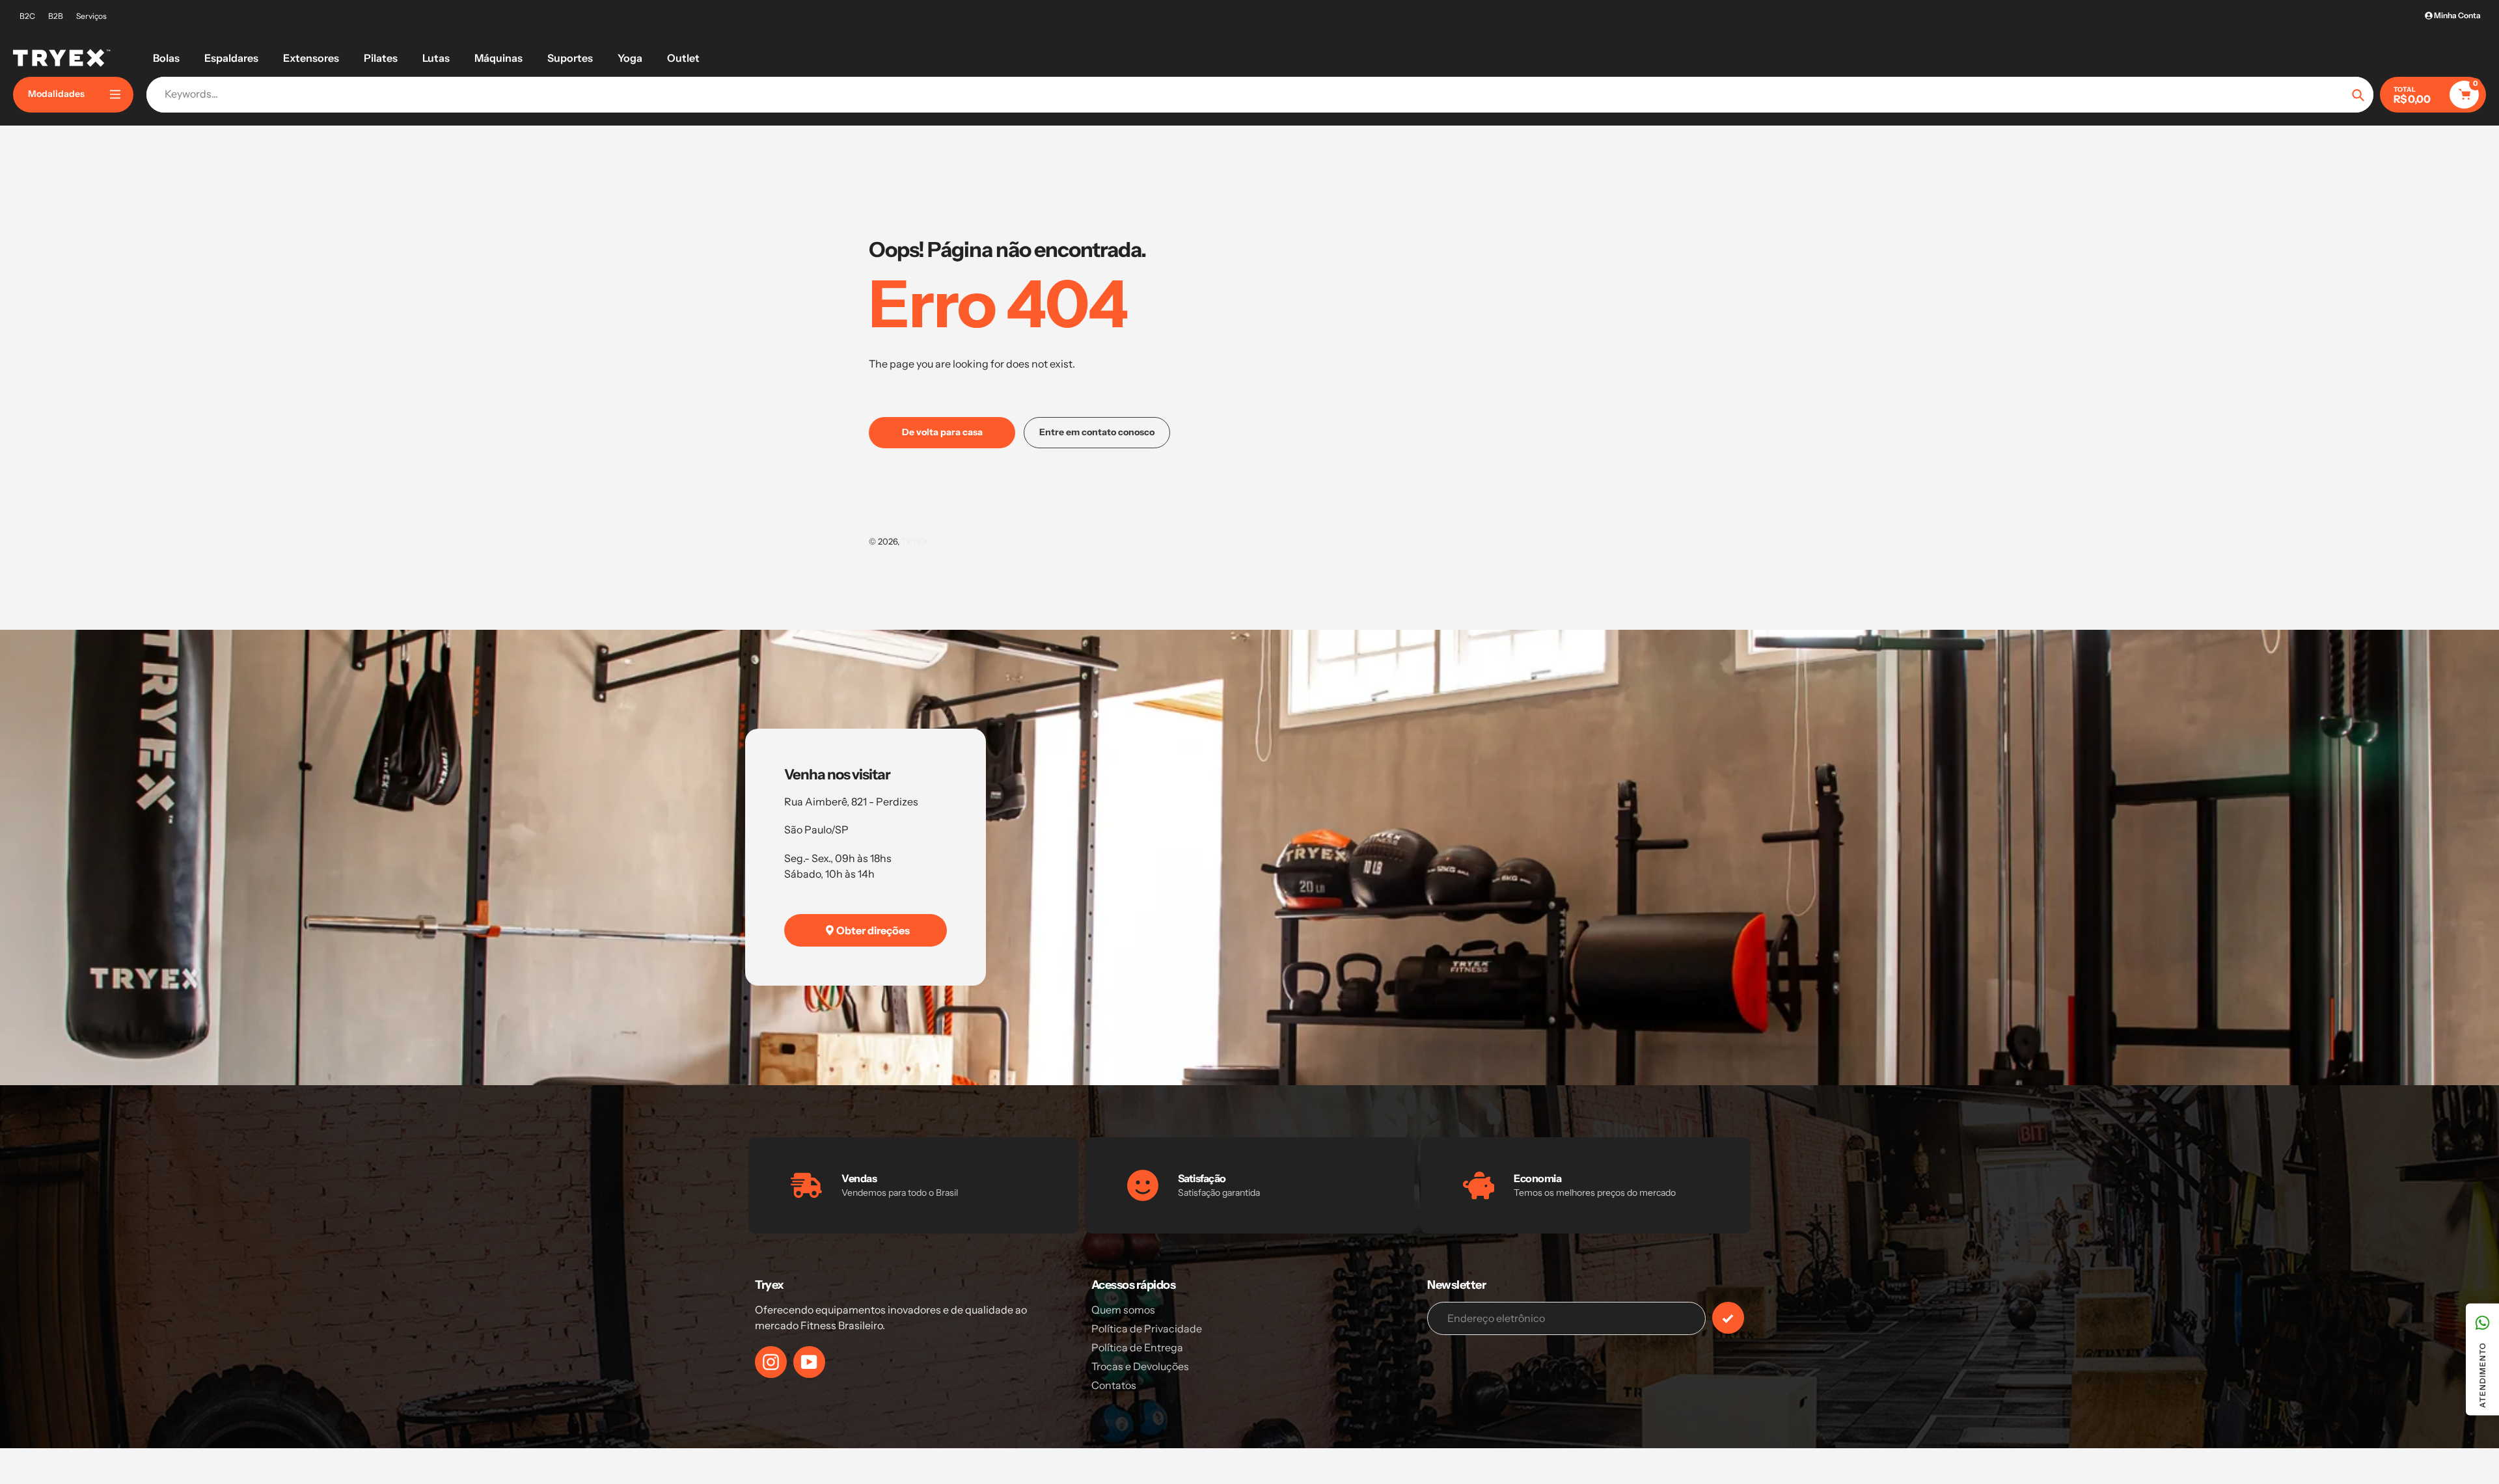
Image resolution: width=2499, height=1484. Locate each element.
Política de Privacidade (1147, 1329)
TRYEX (915, 541)
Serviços (91, 16)
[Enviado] (1728, 1318)
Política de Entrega (1137, 1347)
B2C (27, 16)
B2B (56, 16)
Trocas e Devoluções (1140, 1366)
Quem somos (1123, 1310)
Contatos (1114, 1385)
